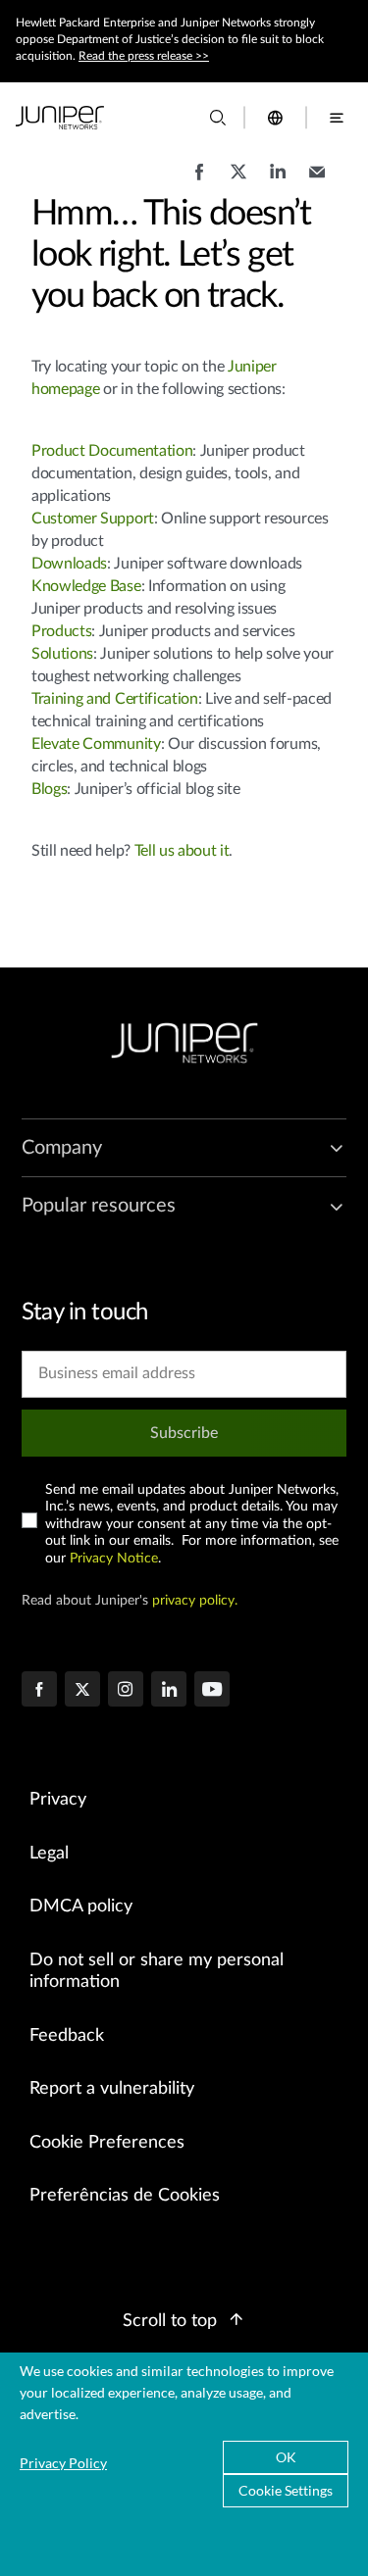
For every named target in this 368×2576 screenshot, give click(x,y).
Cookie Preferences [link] (107, 2143)
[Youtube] (212, 1691)
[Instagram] (126, 1691)
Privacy (58, 1800)
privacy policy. (195, 1601)
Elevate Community (96, 744)
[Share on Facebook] (199, 181)
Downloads (69, 564)
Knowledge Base (86, 586)
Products (61, 631)
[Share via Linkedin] (278, 181)
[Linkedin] (169, 1691)
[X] (82, 1691)
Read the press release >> (144, 56)
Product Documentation (112, 451)
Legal (49, 1854)
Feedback (67, 2036)
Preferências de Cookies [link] (125, 2196)
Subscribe (184, 1433)
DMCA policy (81, 1907)
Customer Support (93, 519)
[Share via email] (317, 181)
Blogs (49, 789)
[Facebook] (39, 1691)
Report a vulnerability (112, 2089)
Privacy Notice (114, 1559)
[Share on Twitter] (238, 181)
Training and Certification (115, 699)
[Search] (218, 118)
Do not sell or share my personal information (157, 1972)
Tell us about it (182, 851)
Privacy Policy (63, 2463)
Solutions (62, 654)
